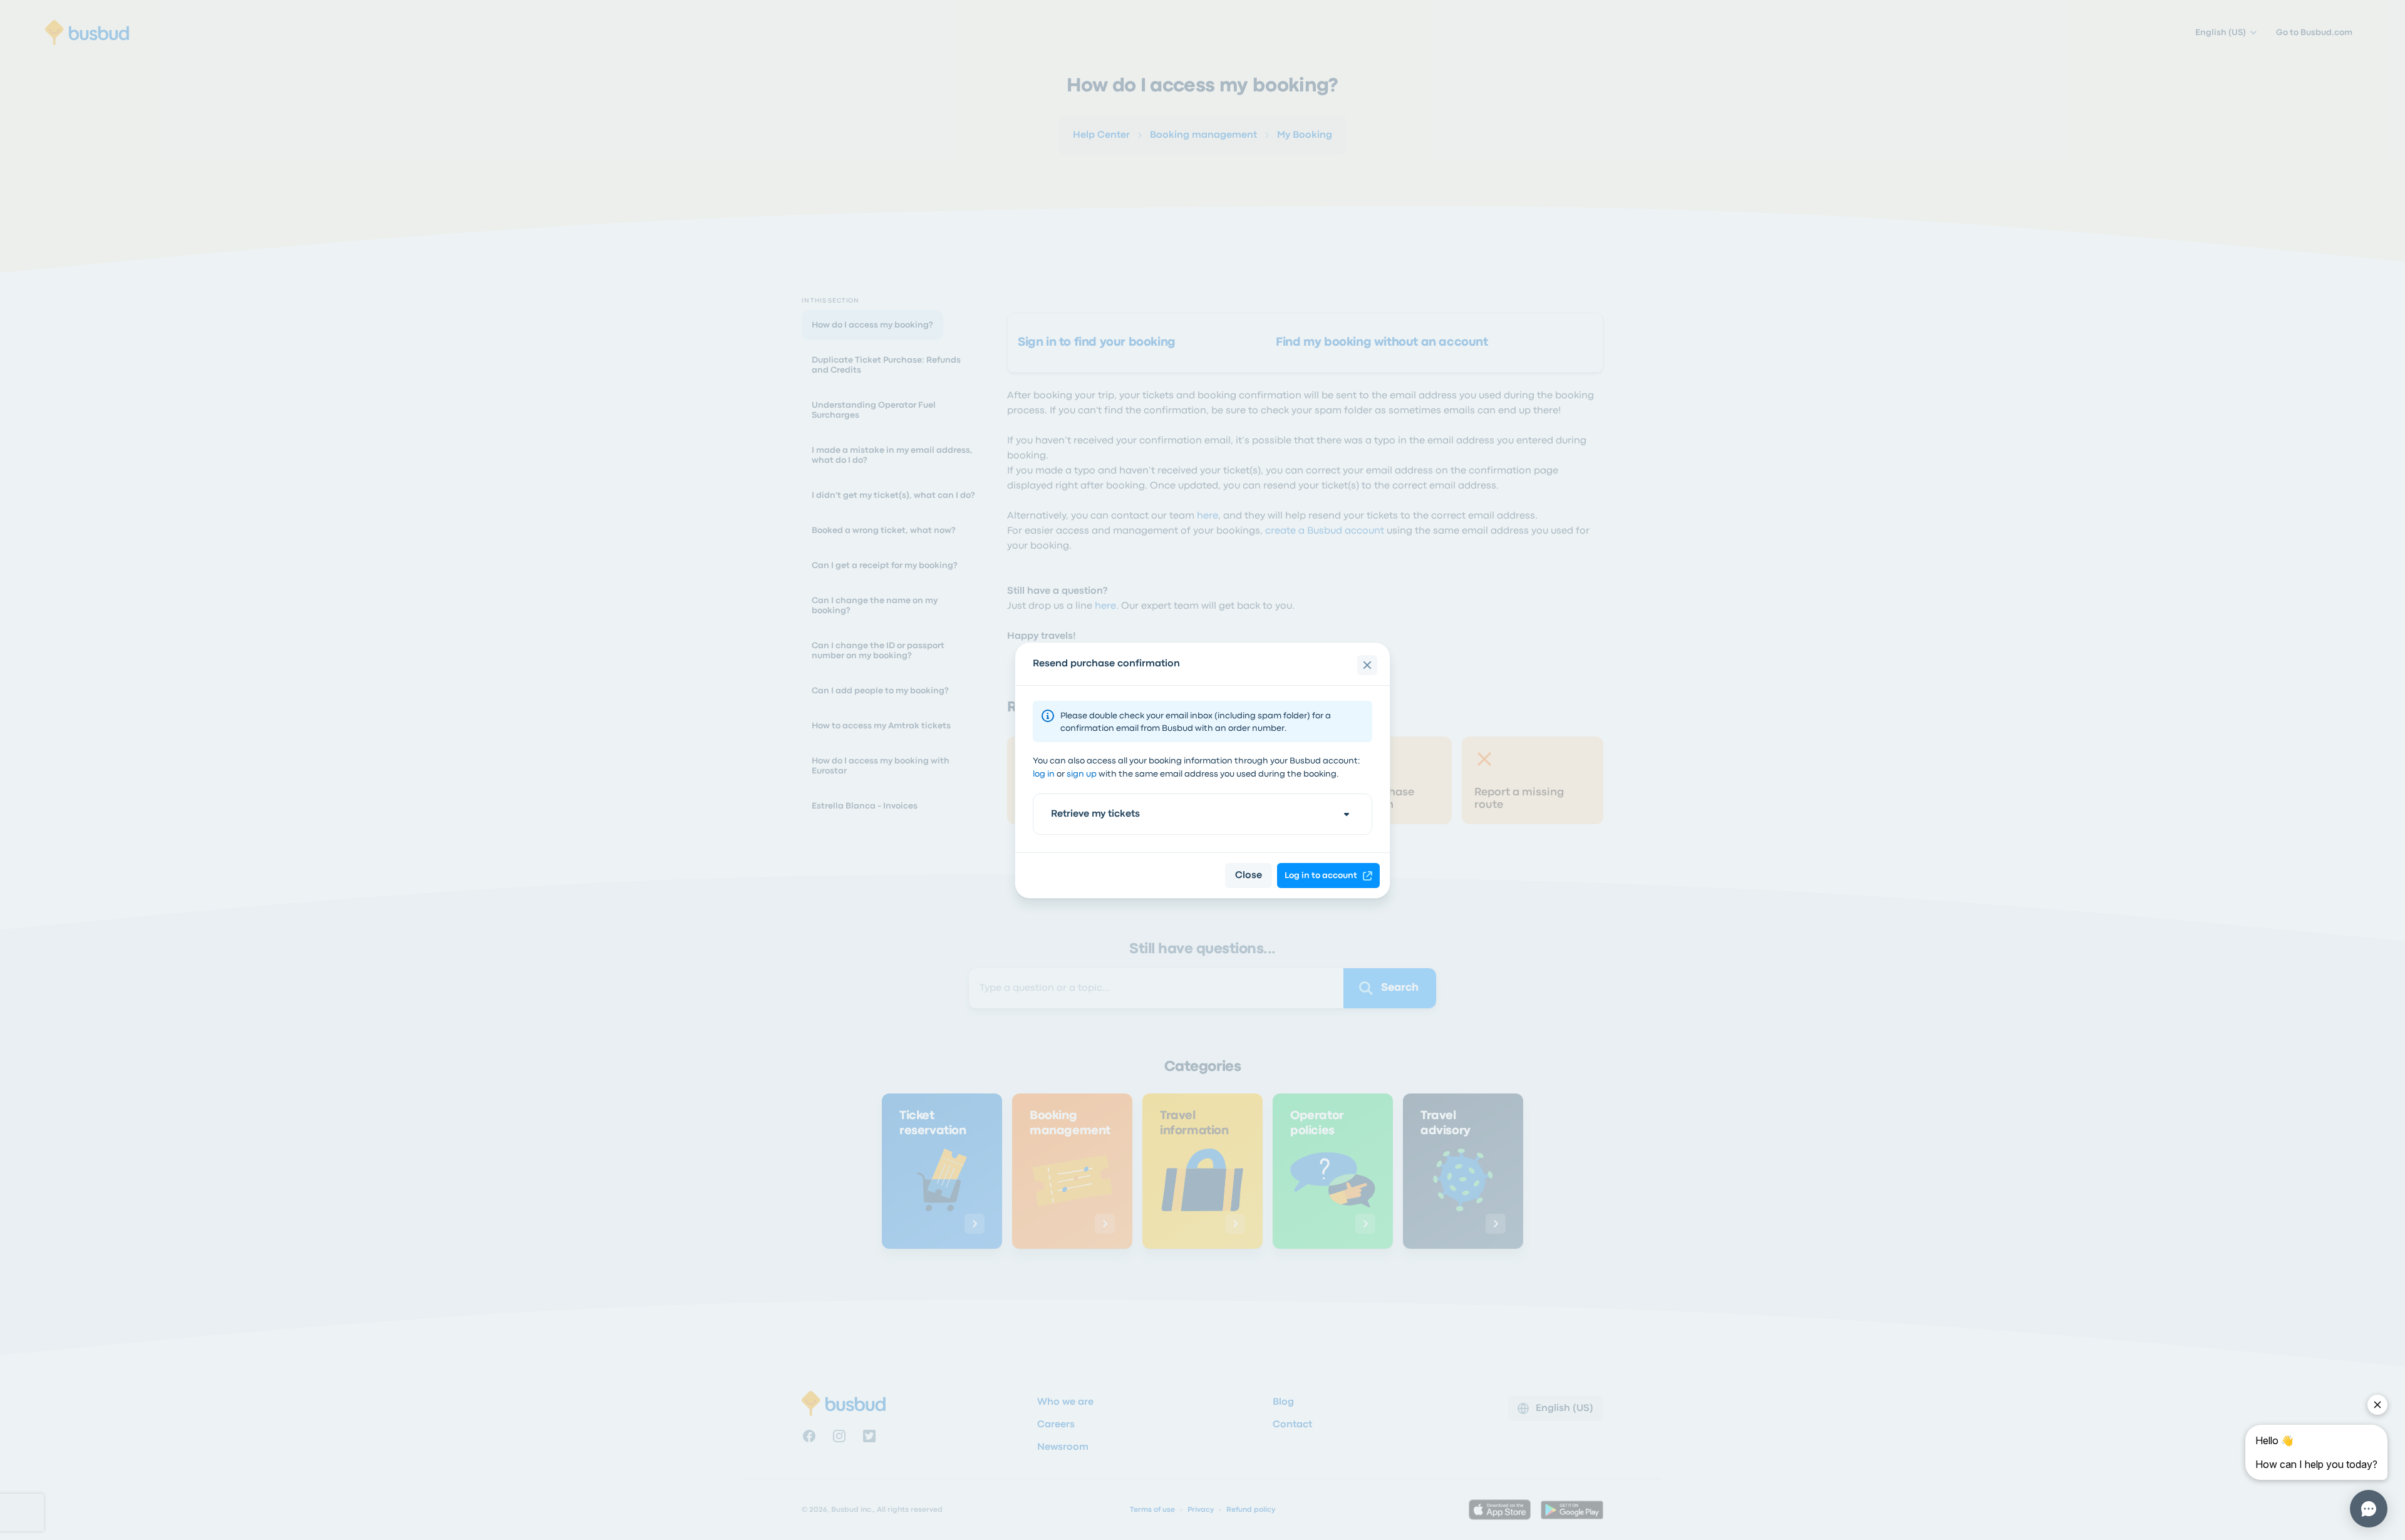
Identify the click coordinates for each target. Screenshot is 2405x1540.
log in (1044, 774)
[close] (1367, 665)
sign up (1082, 774)
